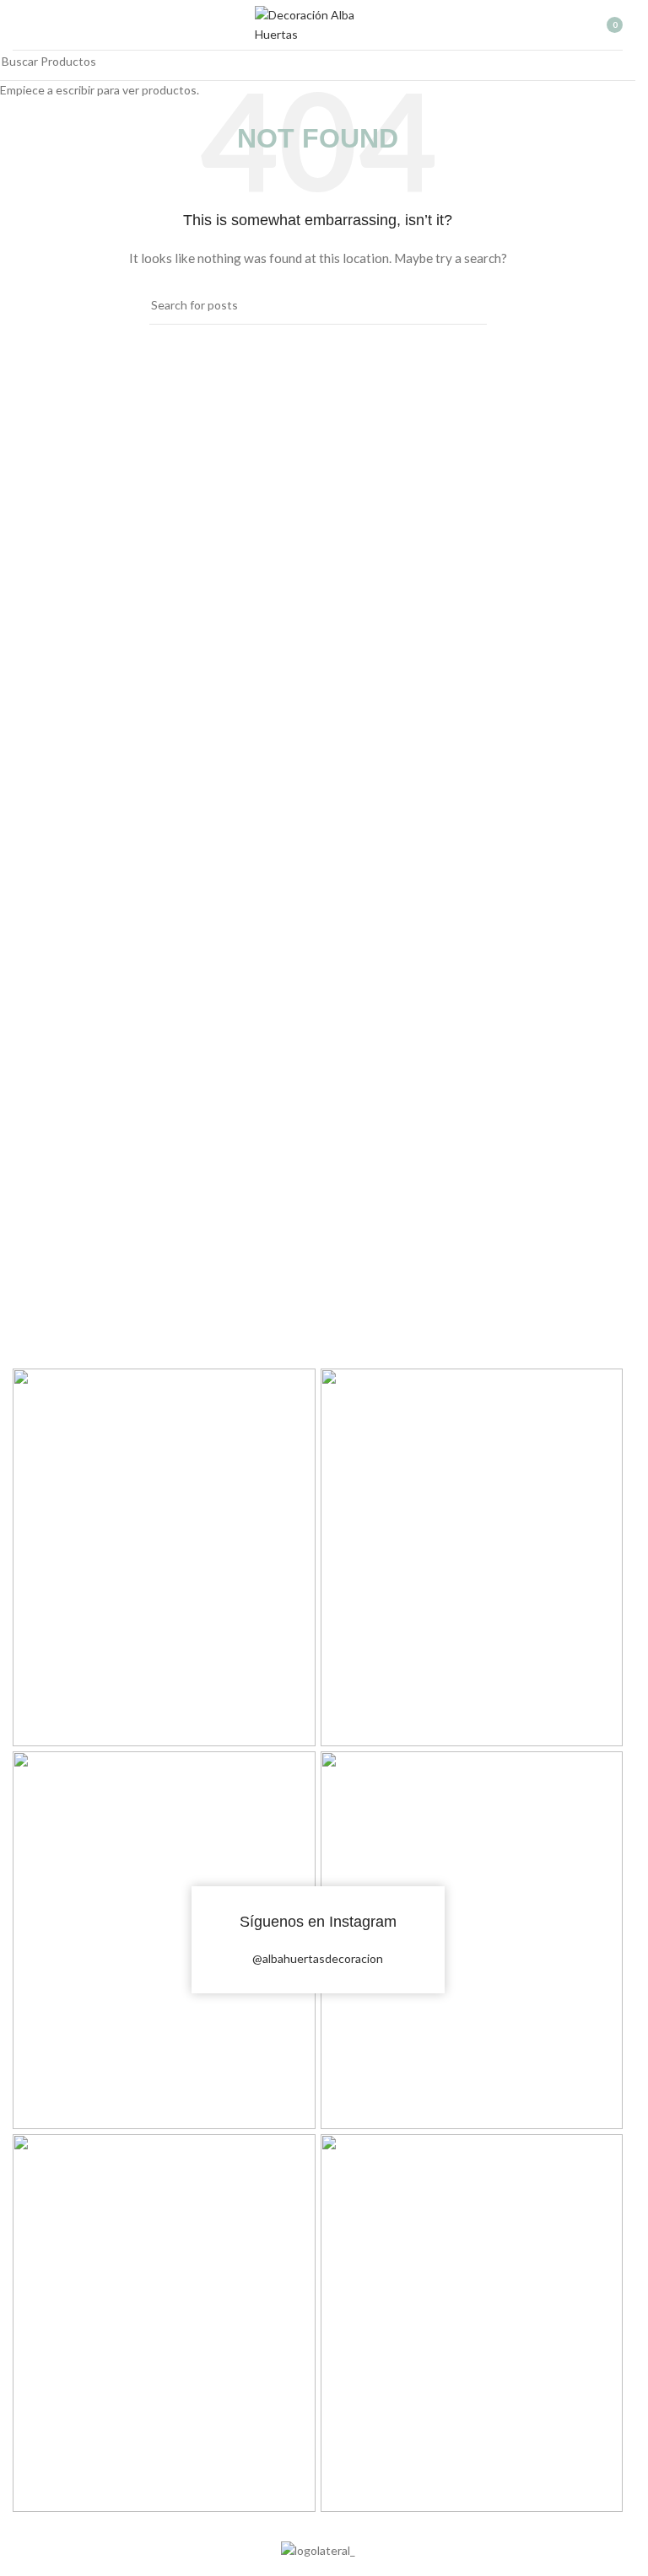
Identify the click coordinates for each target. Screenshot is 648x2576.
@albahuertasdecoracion (318, 1958)
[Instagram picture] (164, 1557)
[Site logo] (318, 23)
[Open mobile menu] (19, 25)
